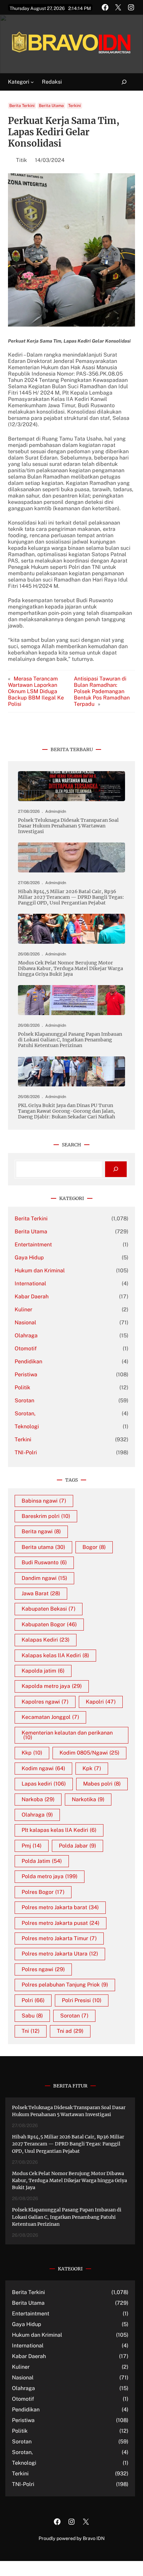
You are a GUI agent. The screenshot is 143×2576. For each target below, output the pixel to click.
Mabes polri (102, 1784)
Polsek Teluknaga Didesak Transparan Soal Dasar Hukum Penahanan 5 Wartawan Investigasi (68, 826)
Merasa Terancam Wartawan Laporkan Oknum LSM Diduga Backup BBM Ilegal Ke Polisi (36, 691)
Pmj (32, 1846)
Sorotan (24, 1400)
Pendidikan (28, 1361)
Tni (31, 2031)
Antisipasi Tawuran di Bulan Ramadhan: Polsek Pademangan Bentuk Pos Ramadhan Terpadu (102, 691)
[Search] (116, 1169)
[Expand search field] (120, 82)
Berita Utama (51, 106)
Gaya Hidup (29, 1258)
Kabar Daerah (32, 1296)
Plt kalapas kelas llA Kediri (59, 1830)
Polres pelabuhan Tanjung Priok (65, 1985)
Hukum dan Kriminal (40, 1271)
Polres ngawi (43, 1969)
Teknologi (27, 1426)
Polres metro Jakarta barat (60, 1907)
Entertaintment (33, 1245)
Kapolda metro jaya (52, 1686)
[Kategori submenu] (32, 82)
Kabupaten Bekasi (49, 1609)
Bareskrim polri (46, 1516)
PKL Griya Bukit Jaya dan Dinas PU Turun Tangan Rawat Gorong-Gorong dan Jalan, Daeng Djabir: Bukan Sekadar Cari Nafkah (67, 1111)
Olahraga (26, 1335)
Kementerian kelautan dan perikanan (67, 1735)
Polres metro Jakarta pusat (61, 1923)
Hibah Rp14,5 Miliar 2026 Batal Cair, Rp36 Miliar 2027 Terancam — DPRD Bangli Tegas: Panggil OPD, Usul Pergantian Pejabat (71, 897)
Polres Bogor (43, 1892)
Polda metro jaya (50, 1876)
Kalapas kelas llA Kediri (55, 1655)
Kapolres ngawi (45, 1702)
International (30, 1284)
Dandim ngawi (44, 1578)
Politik (22, 1387)
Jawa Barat (41, 1593)
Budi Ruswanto (44, 1562)
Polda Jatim (42, 1861)
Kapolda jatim (43, 1671)
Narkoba (38, 1799)
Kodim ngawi (43, 1768)
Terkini (74, 106)
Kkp (32, 1753)
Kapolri (101, 1702)
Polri (33, 2000)
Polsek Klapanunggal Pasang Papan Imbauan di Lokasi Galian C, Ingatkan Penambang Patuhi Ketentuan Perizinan (70, 1040)
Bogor (94, 1547)
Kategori (19, 82)
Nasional (25, 1322)
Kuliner (23, 1309)
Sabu (32, 2016)
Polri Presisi (82, 2000)
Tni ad (70, 2031)
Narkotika (88, 1799)
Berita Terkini (22, 106)
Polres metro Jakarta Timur (59, 1938)
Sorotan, (25, 1413)
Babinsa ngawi (44, 1501)
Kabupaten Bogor (49, 1624)
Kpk (92, 1768)
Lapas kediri (44, 1784)
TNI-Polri (26, 1452)
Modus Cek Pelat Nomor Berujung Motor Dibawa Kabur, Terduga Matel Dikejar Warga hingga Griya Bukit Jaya (71, 969)
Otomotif (26, 1348)
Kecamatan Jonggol (50, 1717)
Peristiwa (26, 1374)
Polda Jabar (77, 1846)
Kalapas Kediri (46, 1640)
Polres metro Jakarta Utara (60, 1954)
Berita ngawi (41, 1531)
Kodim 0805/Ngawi (89, 1753)
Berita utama (43, 1547)
